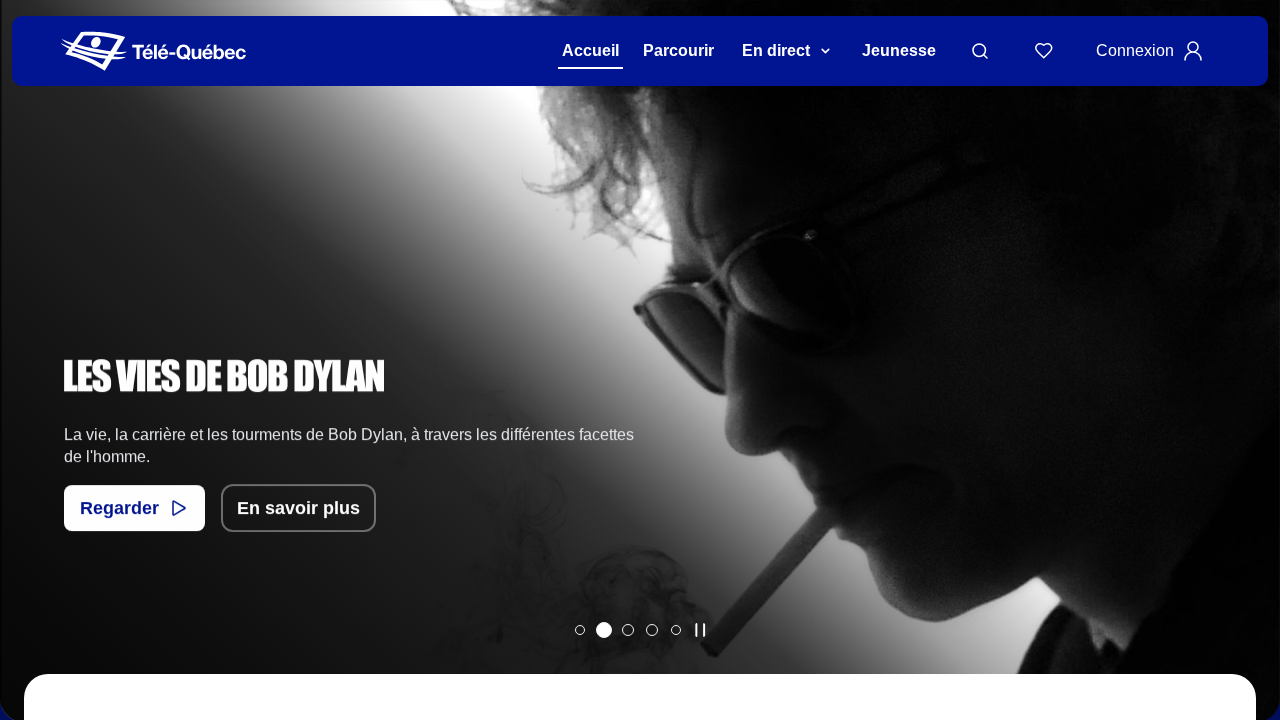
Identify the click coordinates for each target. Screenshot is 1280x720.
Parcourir (678, 50)
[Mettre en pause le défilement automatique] (700, 630)
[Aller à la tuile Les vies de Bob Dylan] (604, 630)
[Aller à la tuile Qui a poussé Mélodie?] (580, 630)
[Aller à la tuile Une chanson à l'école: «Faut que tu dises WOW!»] (676, 630)
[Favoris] (1044, 51)
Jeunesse (899, 50)
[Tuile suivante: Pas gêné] (1250, 386)
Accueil (590, 50)
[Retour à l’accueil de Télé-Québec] (153, 51)
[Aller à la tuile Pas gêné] (628, 630)
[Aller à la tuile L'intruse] (652, 630)
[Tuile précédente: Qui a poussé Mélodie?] (29, 386)
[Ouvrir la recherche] (980, 51)
